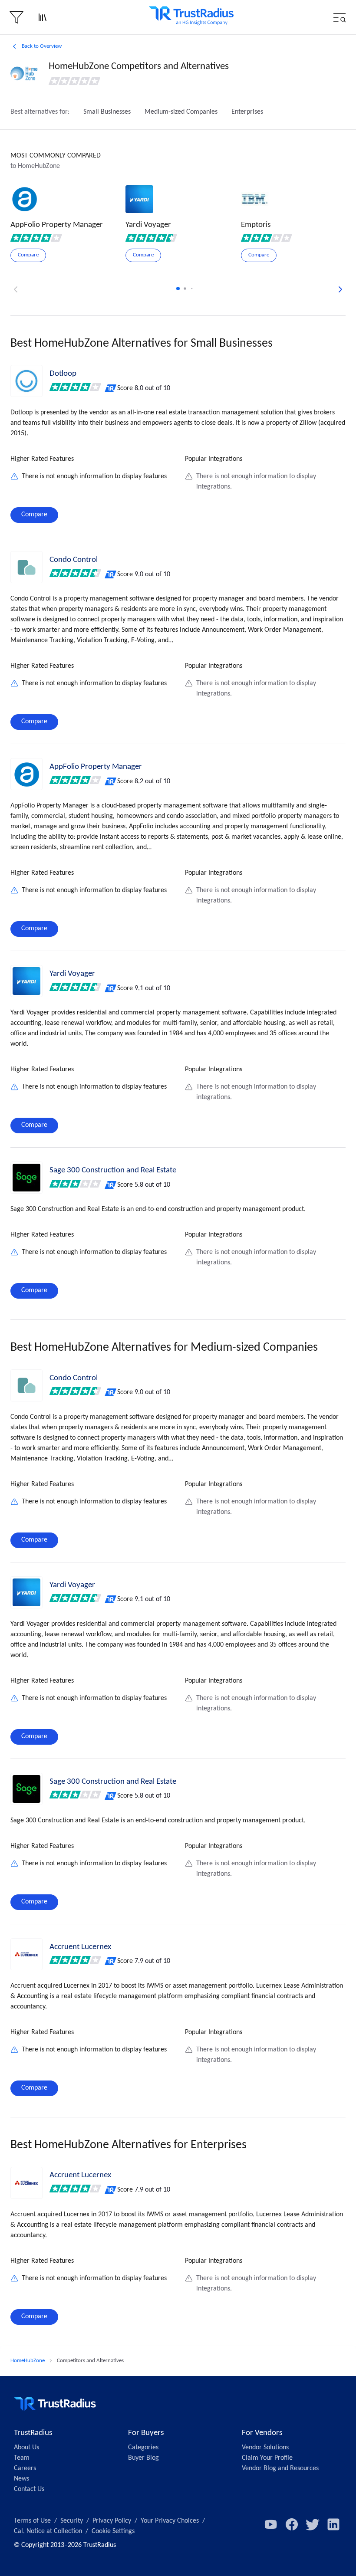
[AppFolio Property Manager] (26, 774)
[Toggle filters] (16, 17)
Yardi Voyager (72, 974)
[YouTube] (271, 2524)
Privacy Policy (112, 2521)
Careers (25, 2468)
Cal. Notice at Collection (48, 2531)
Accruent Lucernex (80, 1947)
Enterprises (247, 112)
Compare (34, 515)
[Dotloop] (26, 381)
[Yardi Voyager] (26, 981)
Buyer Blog (143, 2458)
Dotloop (63, 374)
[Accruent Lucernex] (26, 1954)
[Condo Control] (26, 567)
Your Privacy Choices (170, 2521)
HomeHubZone (28, 2361)
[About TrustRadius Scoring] (111, 388)
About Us (26, 2448)
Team (22, 2458)
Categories (143, 2448)
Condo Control (74, 560)
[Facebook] (292, 2524)
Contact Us (29, 2489)
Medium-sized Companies (181, 112)
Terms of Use (32, 2521)
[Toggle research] (43, 17)
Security (72, 2521)
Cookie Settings (113, 2531)
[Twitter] (313, 2524)
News (21, 2479)
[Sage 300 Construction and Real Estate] (26, 1178)
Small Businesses (107, 112)
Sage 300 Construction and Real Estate (113, 1170)
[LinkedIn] (333, 2524)
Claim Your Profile (267, 2458)
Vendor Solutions (265, 2448)
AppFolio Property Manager (96, 767)
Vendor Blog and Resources (280, 2468)
